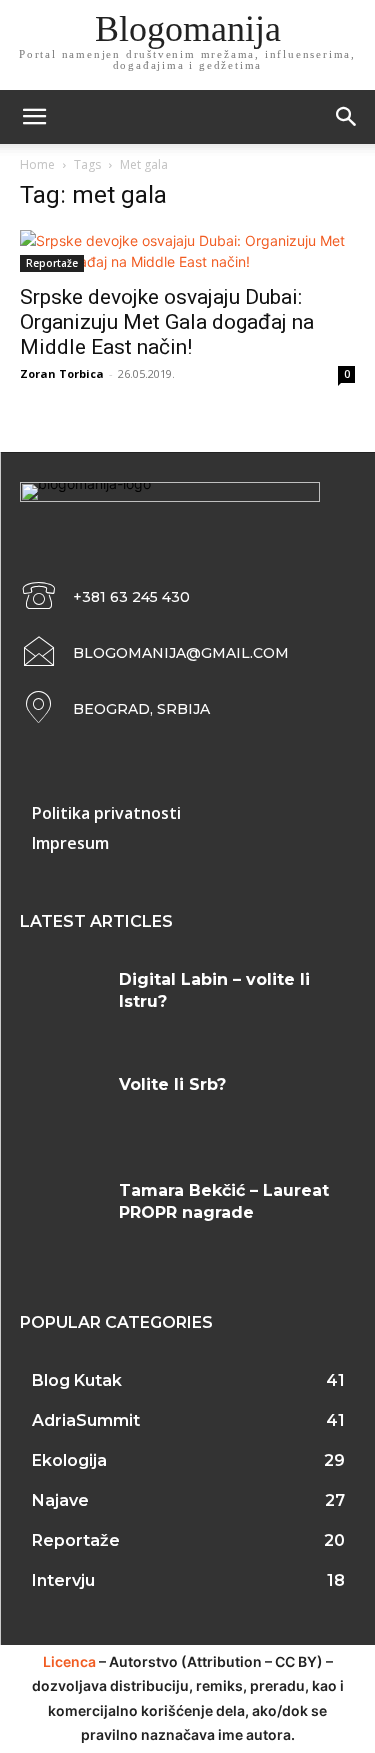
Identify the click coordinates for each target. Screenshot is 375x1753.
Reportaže (52, 263)
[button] (347, 117)
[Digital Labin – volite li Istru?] (62, 1003)
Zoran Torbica (62, 373)
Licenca (69, 1661)
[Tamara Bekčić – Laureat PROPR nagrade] (62, 1214)
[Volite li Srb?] (62, 1108)
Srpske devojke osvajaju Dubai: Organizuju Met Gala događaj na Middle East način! (167, 322)
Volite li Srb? (172, 1084)
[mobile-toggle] (34, 117)
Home (37, 164)
